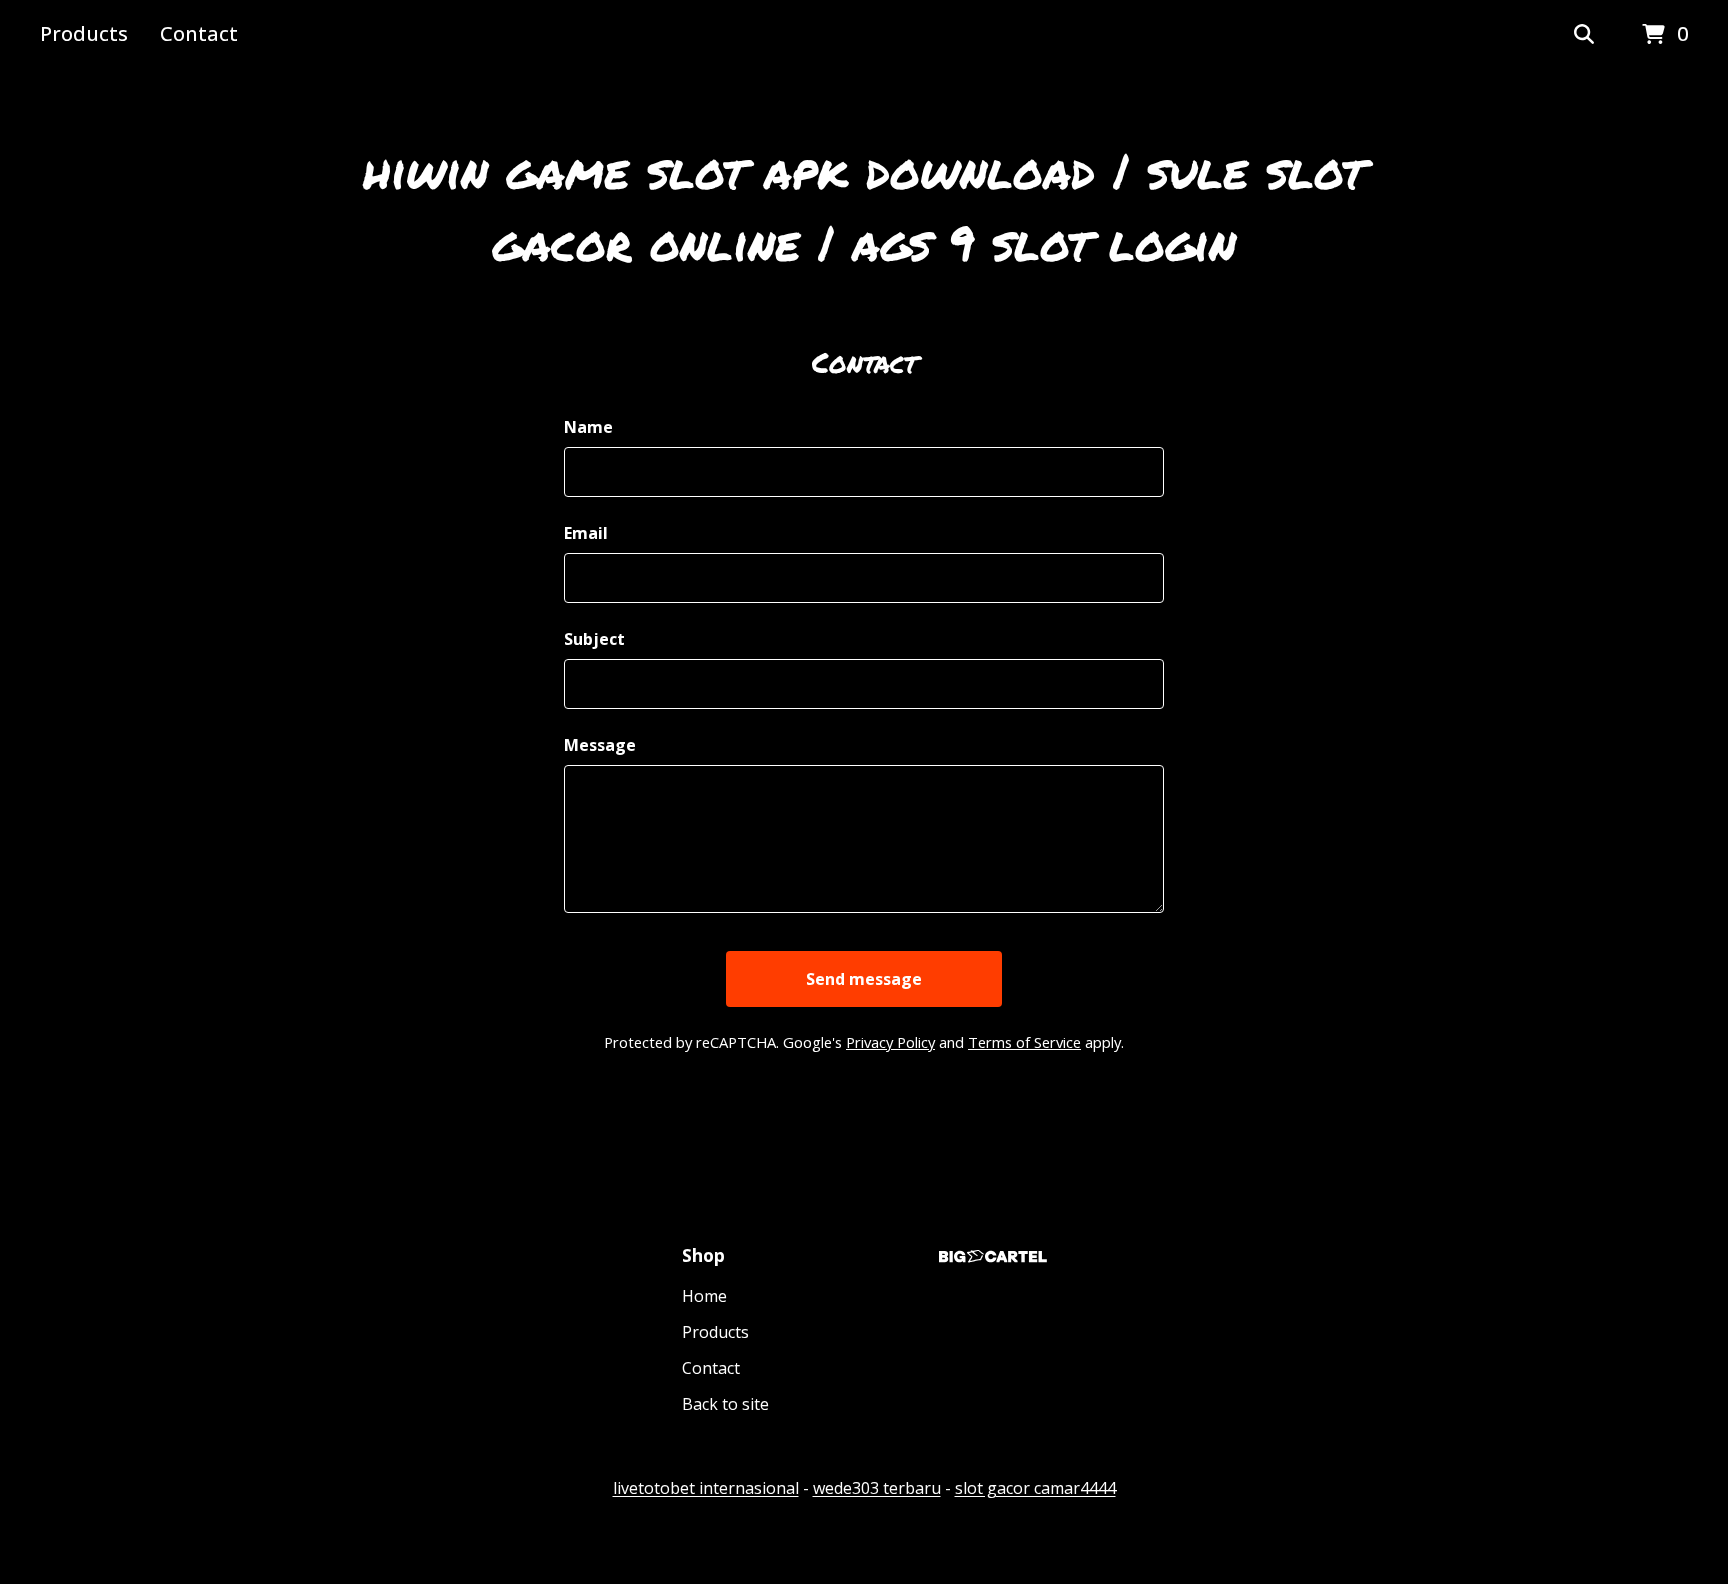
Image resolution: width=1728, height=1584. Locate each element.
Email (586, 533)
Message (600, 745)
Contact (199, 33)
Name (588, 427)
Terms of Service (1024, 1042)
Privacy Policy (890, 1042)
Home (704, 1296)
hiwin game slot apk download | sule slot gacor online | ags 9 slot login (864, 206)
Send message (864, 979)
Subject (594, 639)
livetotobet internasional (706, 1488)
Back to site (725, 1404)
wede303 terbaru (877, 1488)
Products (84, 33)
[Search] (1584, 35)
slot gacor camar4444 (1035, 1488)
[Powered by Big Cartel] (993, 1256)
